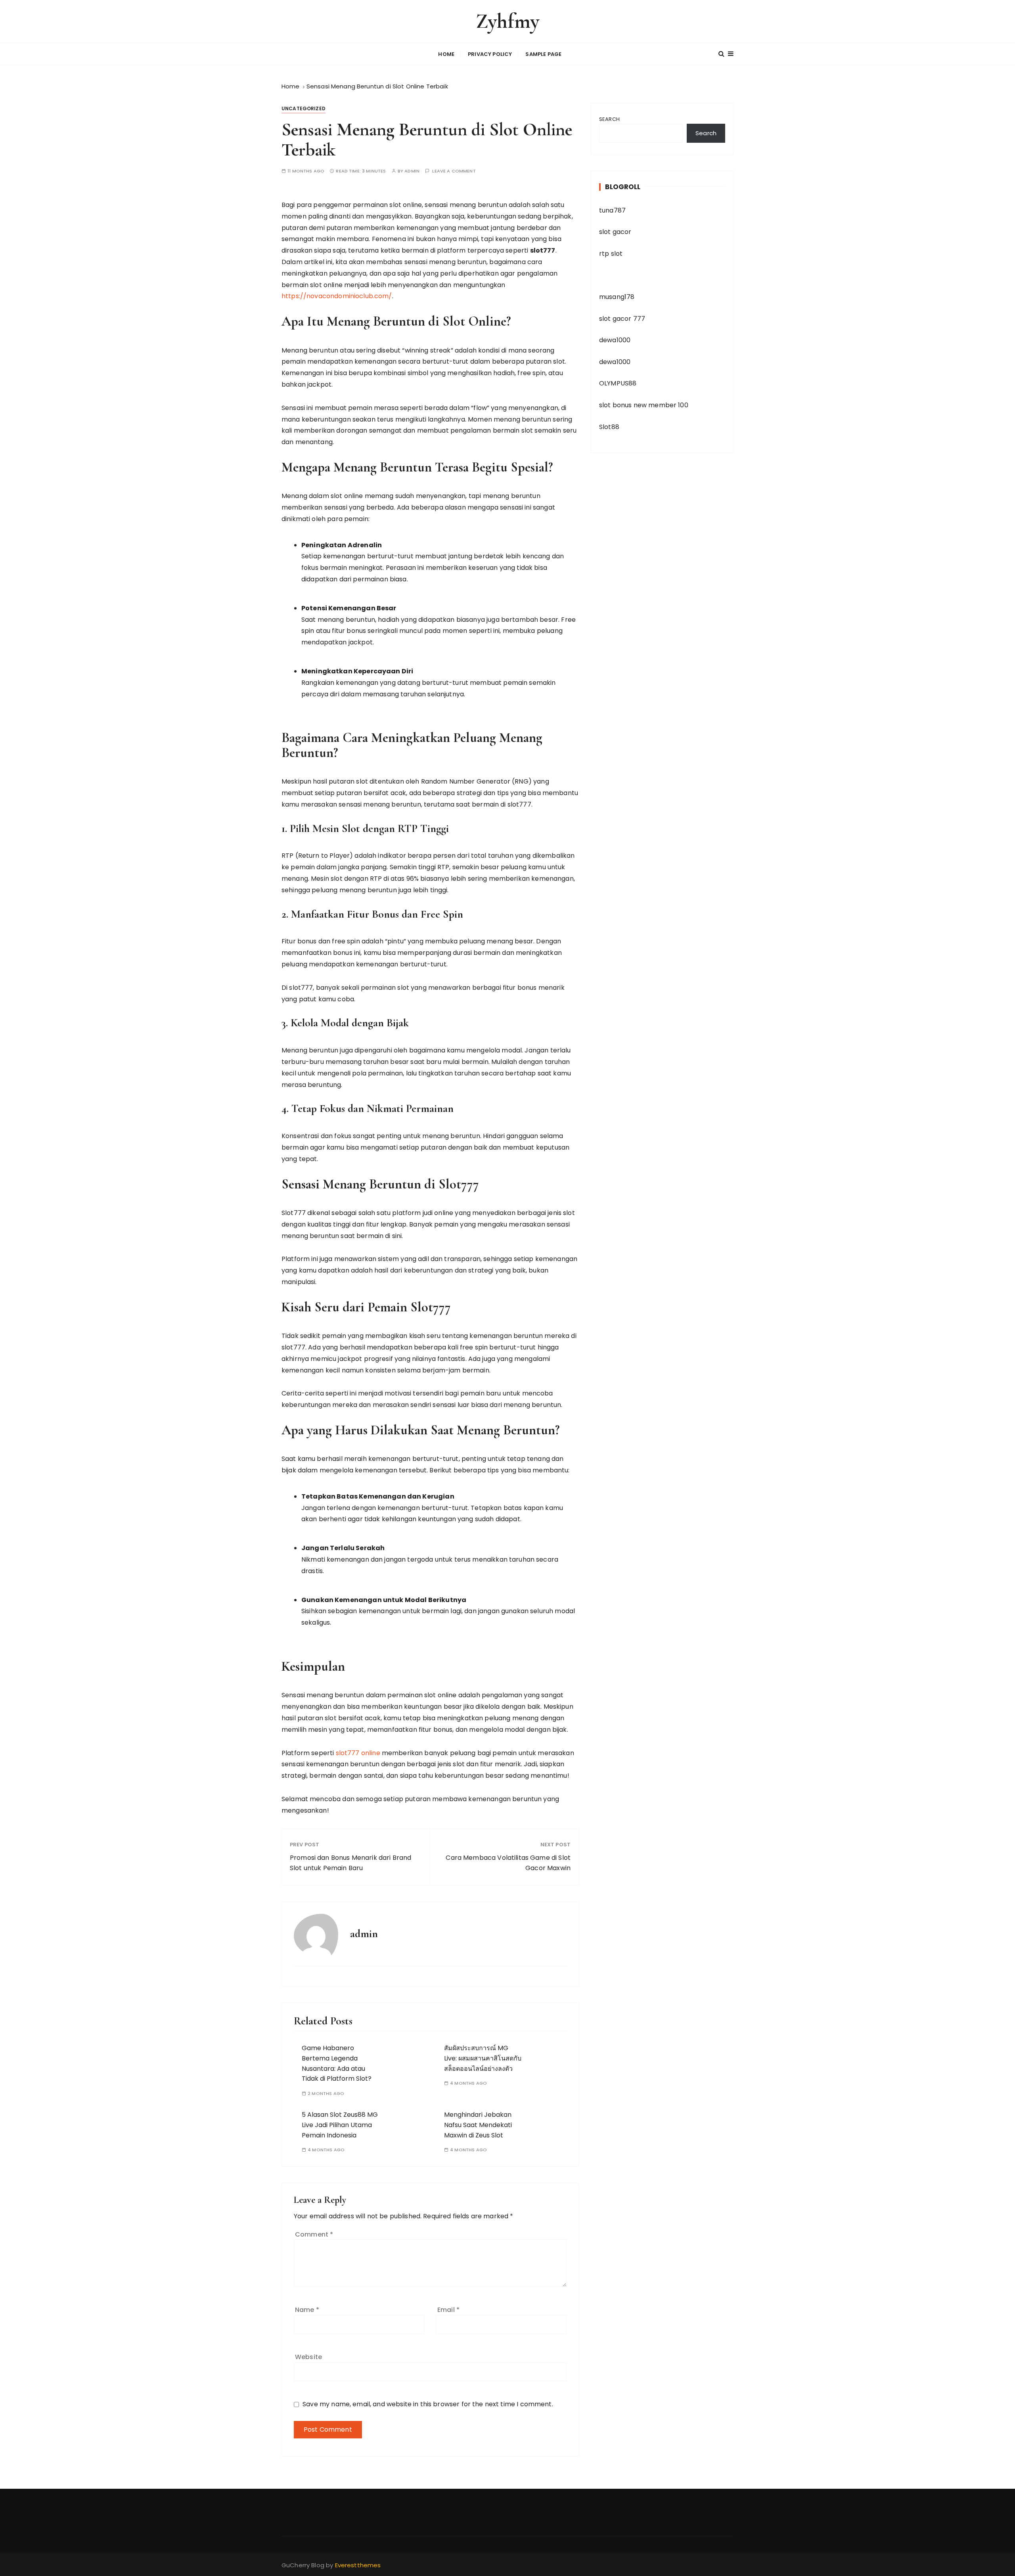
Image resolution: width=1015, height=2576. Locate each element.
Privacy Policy (490, 54)
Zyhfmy (507, 21)
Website (308, 2357)
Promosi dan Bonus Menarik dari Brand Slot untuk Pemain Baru (350, 1863)
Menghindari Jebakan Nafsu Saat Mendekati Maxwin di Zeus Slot (478, 2125)
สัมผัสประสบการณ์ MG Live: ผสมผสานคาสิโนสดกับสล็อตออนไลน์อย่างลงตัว (483, 2058)
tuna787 (612, 210)
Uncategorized (304, 108)
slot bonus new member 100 (644, 405)
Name (307, 2310)
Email (448, 2310)
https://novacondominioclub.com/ (337, 296)
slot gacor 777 (622, 319)
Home (446, 54)
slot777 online (358, 1753)
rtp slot (611, 254)
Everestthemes (358, 2565)
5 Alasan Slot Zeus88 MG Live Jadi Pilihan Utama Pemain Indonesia (340, 2125)
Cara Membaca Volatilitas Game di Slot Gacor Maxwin (508, 1863)
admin (412, 171)
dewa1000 (615, 340)
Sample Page (543, 54)
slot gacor (615, 232)
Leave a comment (454, 171)
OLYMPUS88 (618, 383)
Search (609, 119)
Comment (314, 2234)
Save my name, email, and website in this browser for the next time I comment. (428, 2404)
